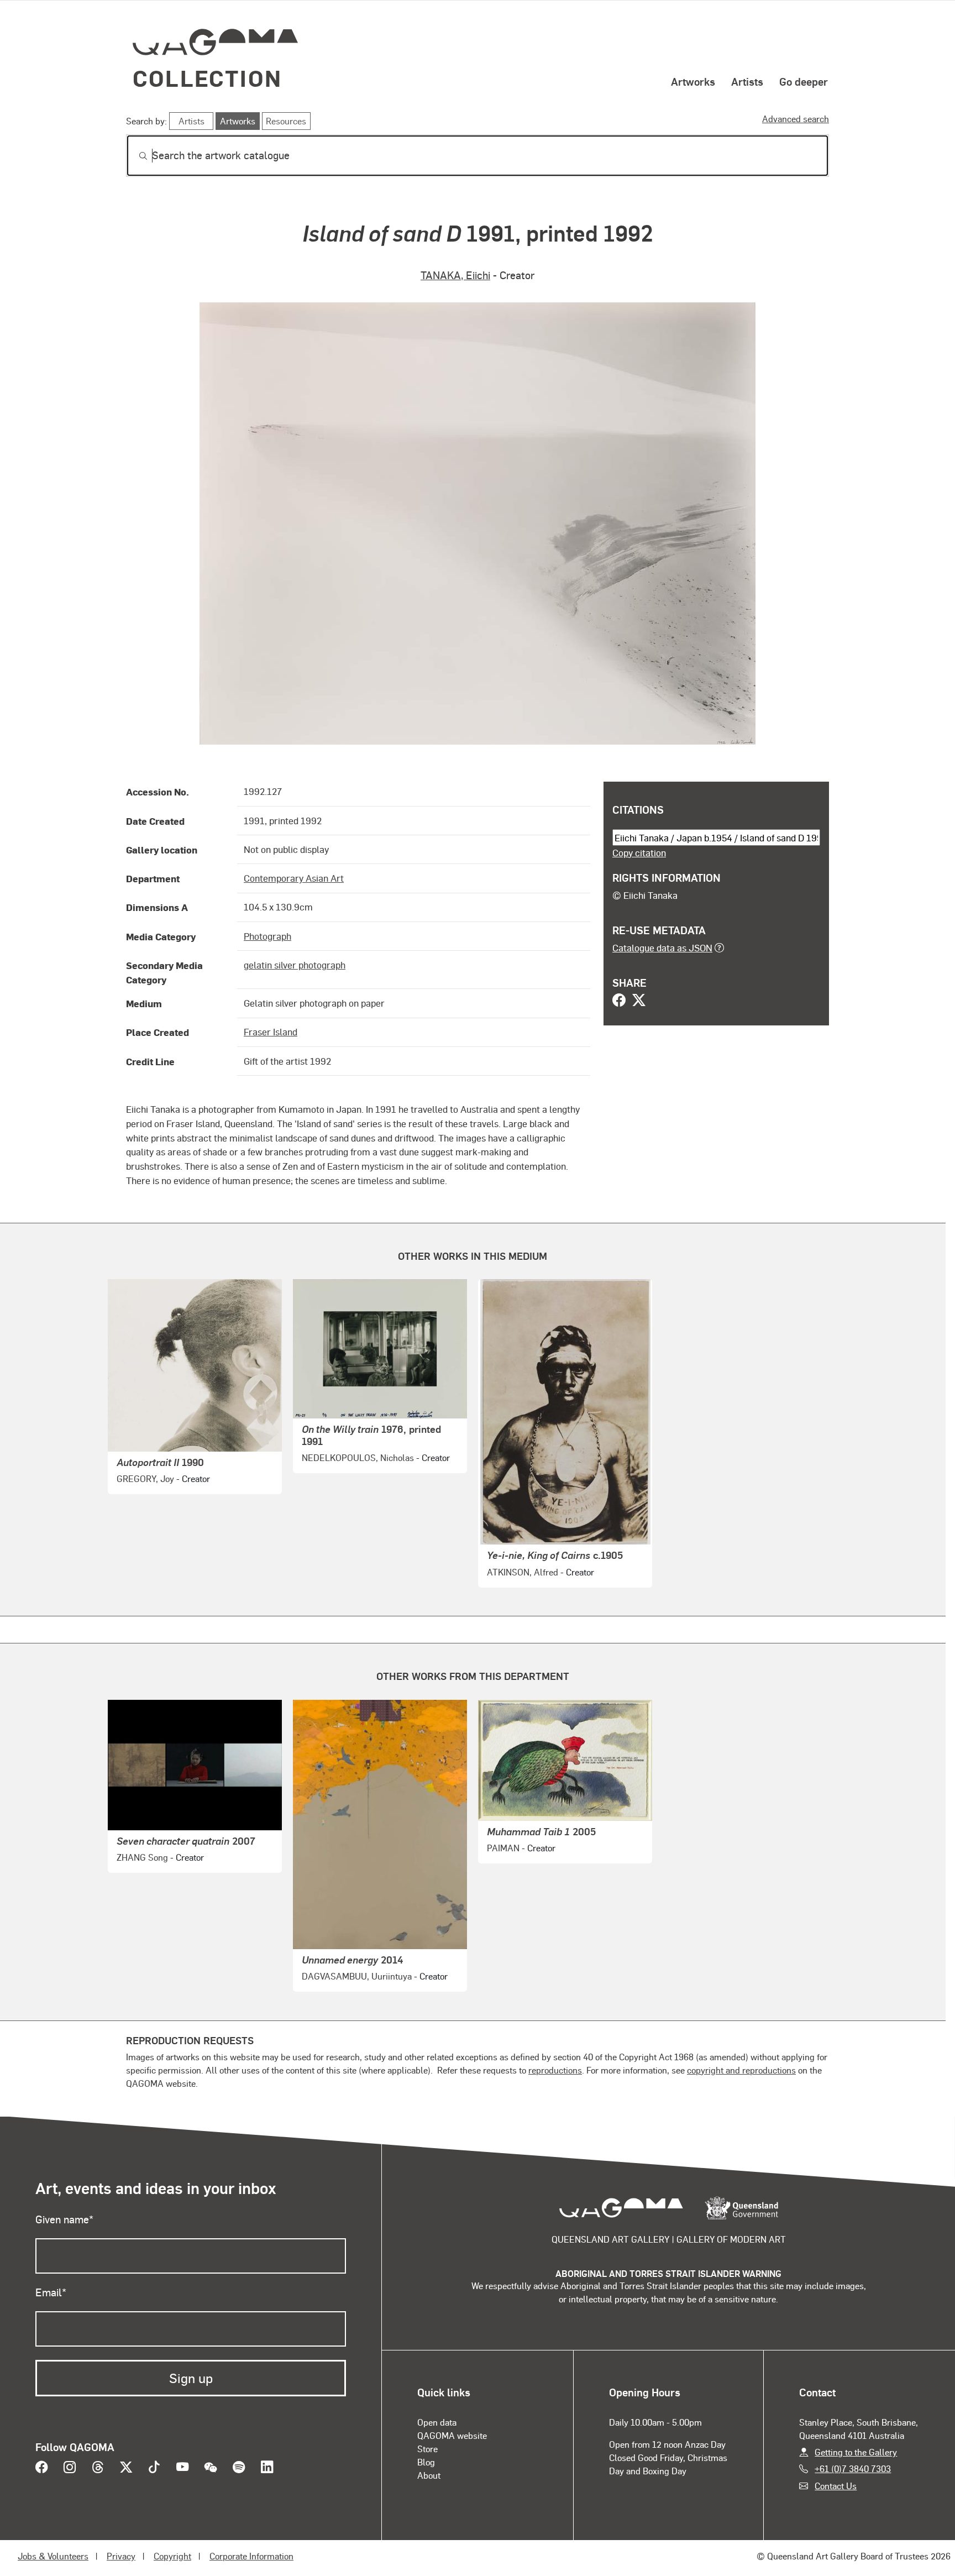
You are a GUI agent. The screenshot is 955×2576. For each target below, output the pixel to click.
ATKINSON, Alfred (523, 1572)
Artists (747, 81)
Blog (426, 2462)
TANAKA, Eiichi (455, 275)
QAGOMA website (452, 2435)
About (429, 2475)
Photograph (267, 936)
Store (427, 2449)
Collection (207, 78)
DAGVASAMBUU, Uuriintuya (357, 1976)
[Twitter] (639, 1001)
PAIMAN (503, 1848)
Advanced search (796, 119)
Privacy (121, 2556)
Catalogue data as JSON (662, 947)
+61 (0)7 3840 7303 (853, 2468)
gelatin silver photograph (295, 965)
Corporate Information (251, 2556)
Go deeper (804, 81)
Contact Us (836, 2486)
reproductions (555, 2070)
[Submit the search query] (134, 156)
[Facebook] (619, 1001)
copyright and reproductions (741, 2070)
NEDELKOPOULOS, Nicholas (358, 1457)
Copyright (172, 2556)
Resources (286, 121)
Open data (437, 2422)
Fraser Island (271, 1032)
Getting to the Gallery (856, 2452)
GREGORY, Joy (145, 1478)
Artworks (693, 81)
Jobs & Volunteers (53, 2556)
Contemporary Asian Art (294, 878)
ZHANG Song (142, 1857)
